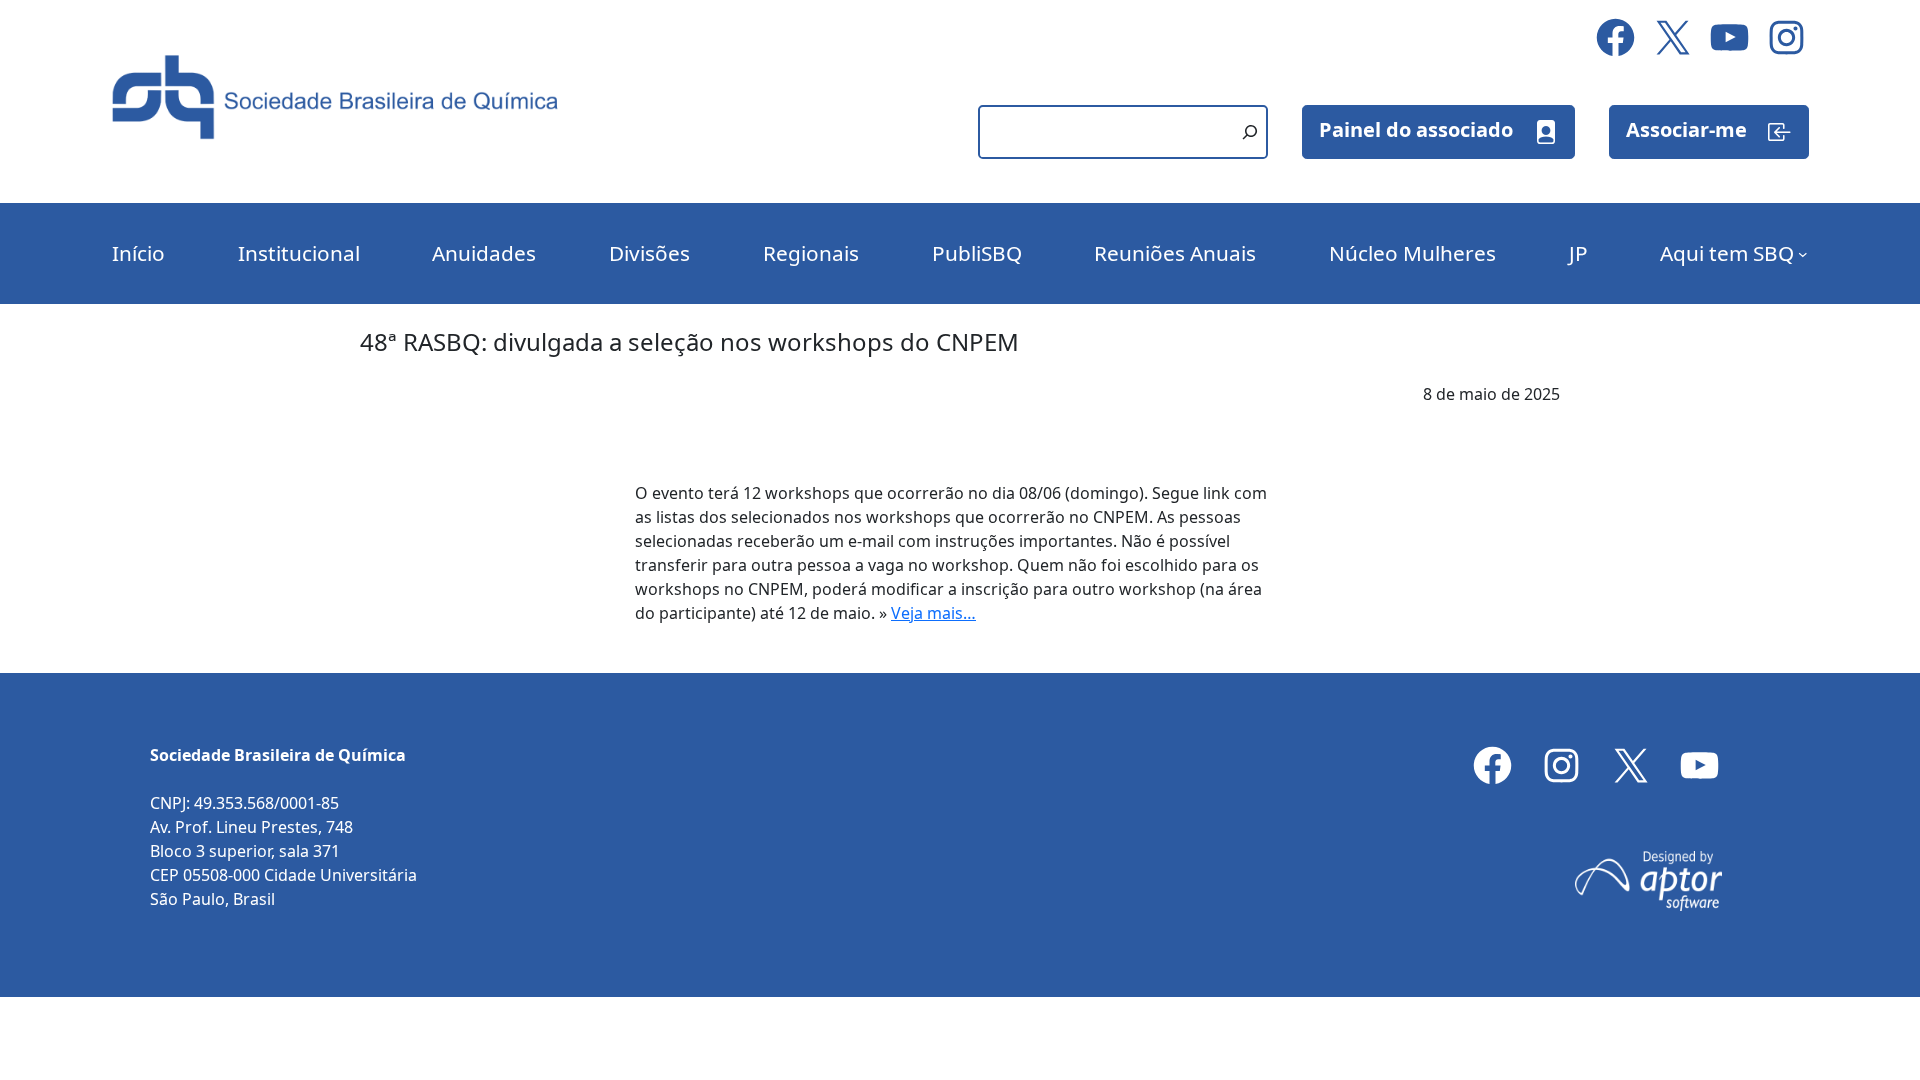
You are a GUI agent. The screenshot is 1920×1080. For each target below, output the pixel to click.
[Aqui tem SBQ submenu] (1803, 254)
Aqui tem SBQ (1727, 253)
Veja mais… (933, 613)
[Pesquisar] (1250, 132)
